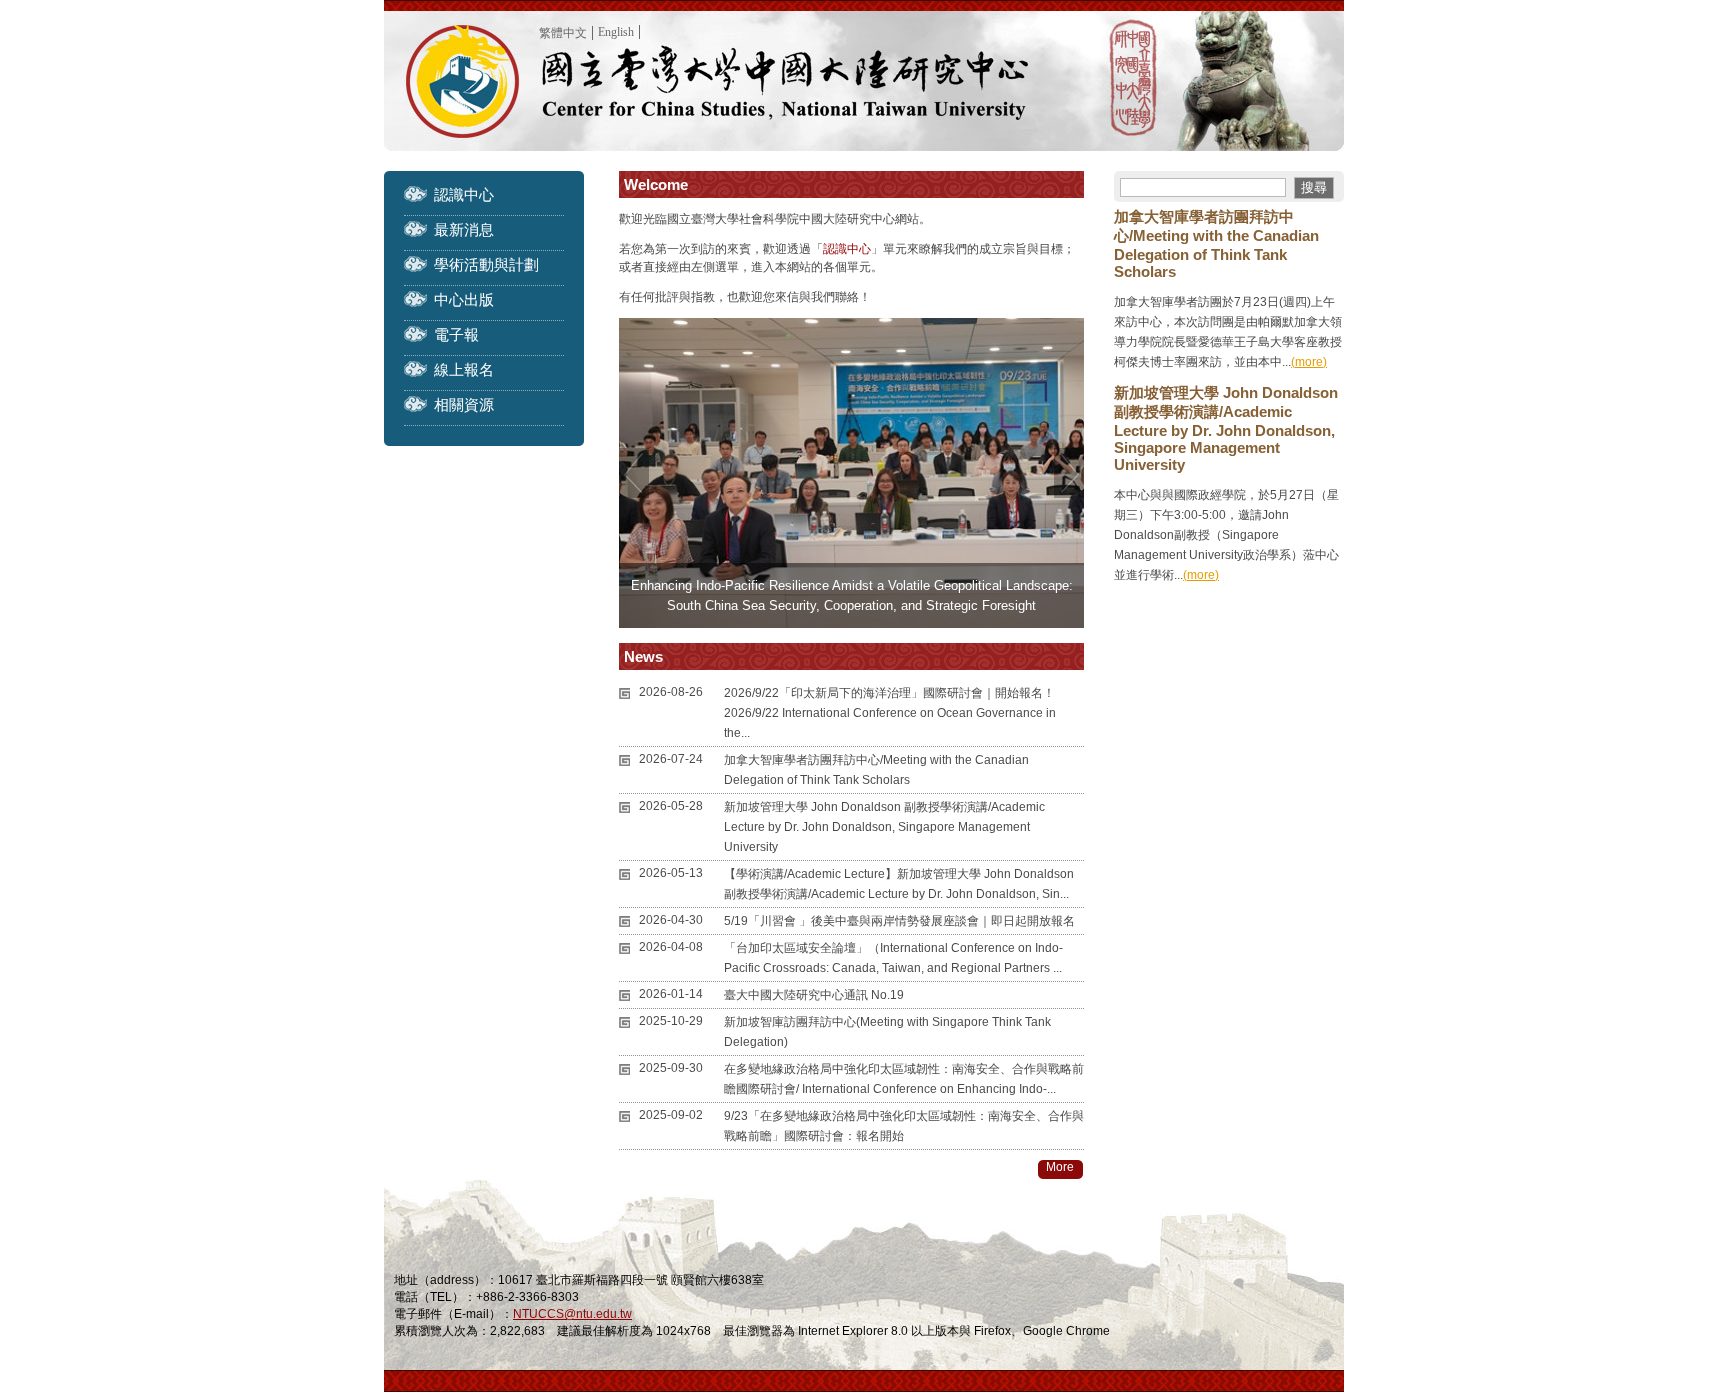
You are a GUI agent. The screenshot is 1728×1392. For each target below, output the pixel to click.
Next (1069, 473)
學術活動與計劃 (486, 264)
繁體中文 (563, 33)
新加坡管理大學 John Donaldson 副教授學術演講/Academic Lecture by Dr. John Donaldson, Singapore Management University (884, 827)
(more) (1309, 362)
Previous (634, 473)
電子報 (456, 334)
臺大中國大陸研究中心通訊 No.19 (814, 995)
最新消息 (464, 229)
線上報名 (464, 369)
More (1060, 1167)
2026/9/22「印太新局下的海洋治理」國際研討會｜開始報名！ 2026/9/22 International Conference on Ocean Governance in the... (890, 713)
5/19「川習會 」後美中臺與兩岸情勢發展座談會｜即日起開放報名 (899, 921)
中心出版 (464, 299)
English (616, 32)
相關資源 (464, 404)
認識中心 (464, 194)
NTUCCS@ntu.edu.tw (572, 1314)
